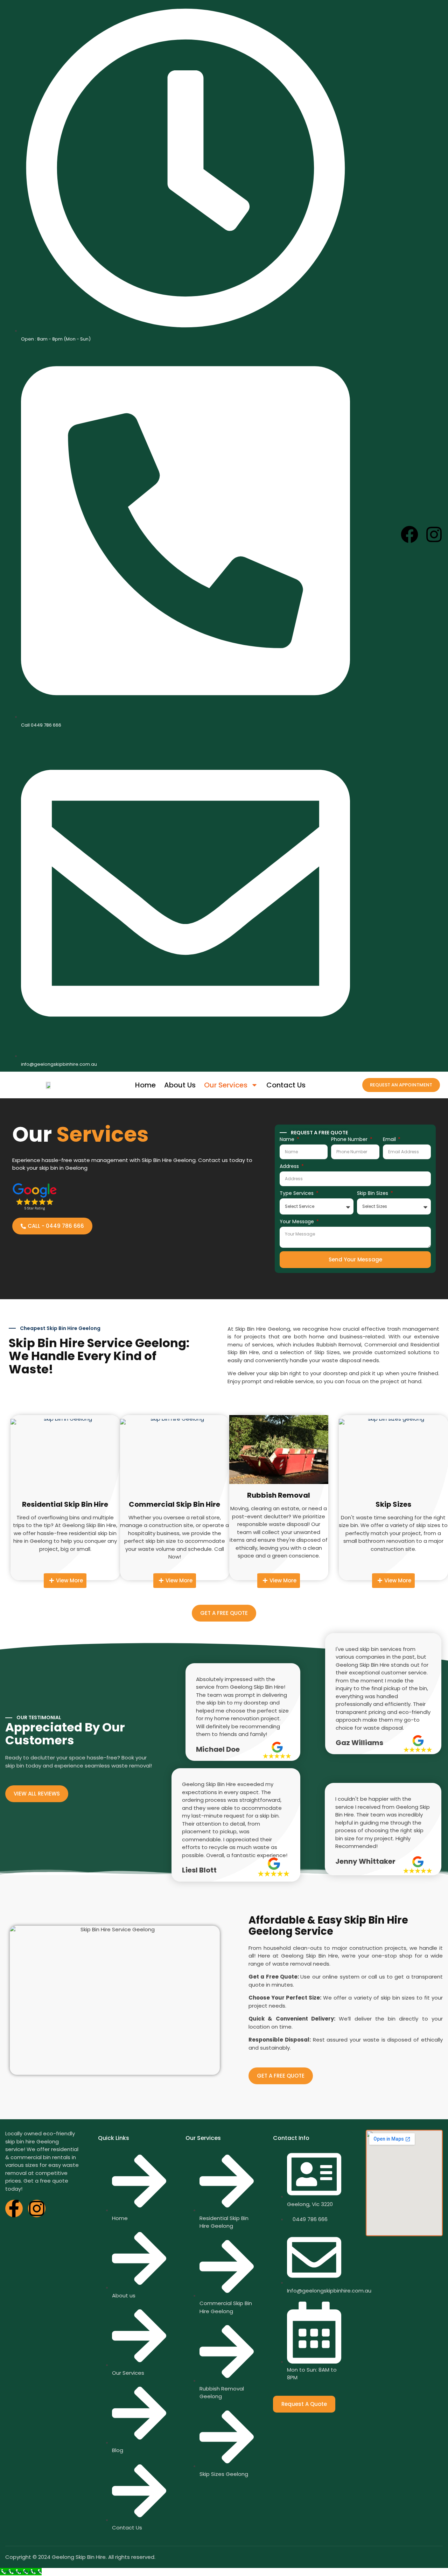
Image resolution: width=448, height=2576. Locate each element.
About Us (180, 1085)
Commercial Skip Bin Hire (174, 1504)
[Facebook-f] (14, 2208)
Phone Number (350, 1139)
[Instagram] (434, 534)
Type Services (297, 1193)
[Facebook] (409, 534)
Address (290, 1166)
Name (288, 1139)
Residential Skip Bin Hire (65, 1504)
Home (145, 1085)
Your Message (297, 1221)
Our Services (226, 1085)
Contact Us (286, 1085)
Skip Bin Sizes (373, 1193)
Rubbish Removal (279, 1495)
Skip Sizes (393, 1504)
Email (390, 1139)
